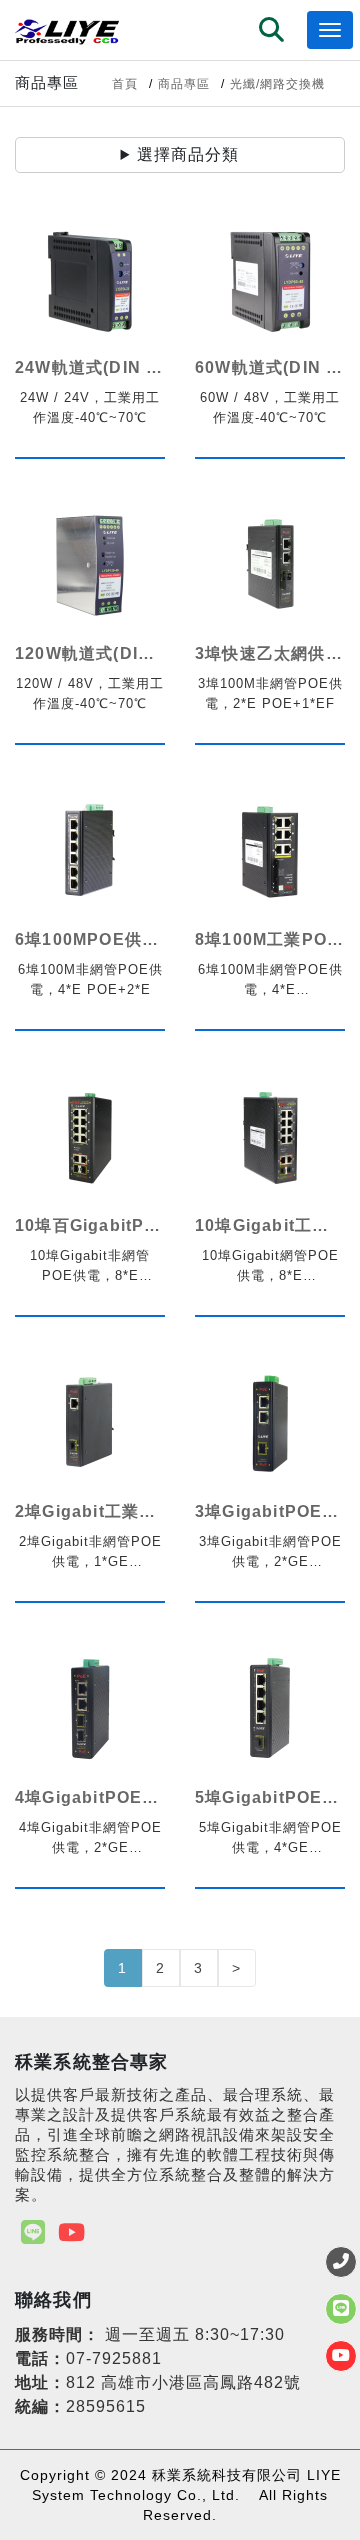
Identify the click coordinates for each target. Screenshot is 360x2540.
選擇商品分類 (188, 154)
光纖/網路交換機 (277, 84)
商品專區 (184, 84)
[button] (272, 32)
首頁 (125, 84)
